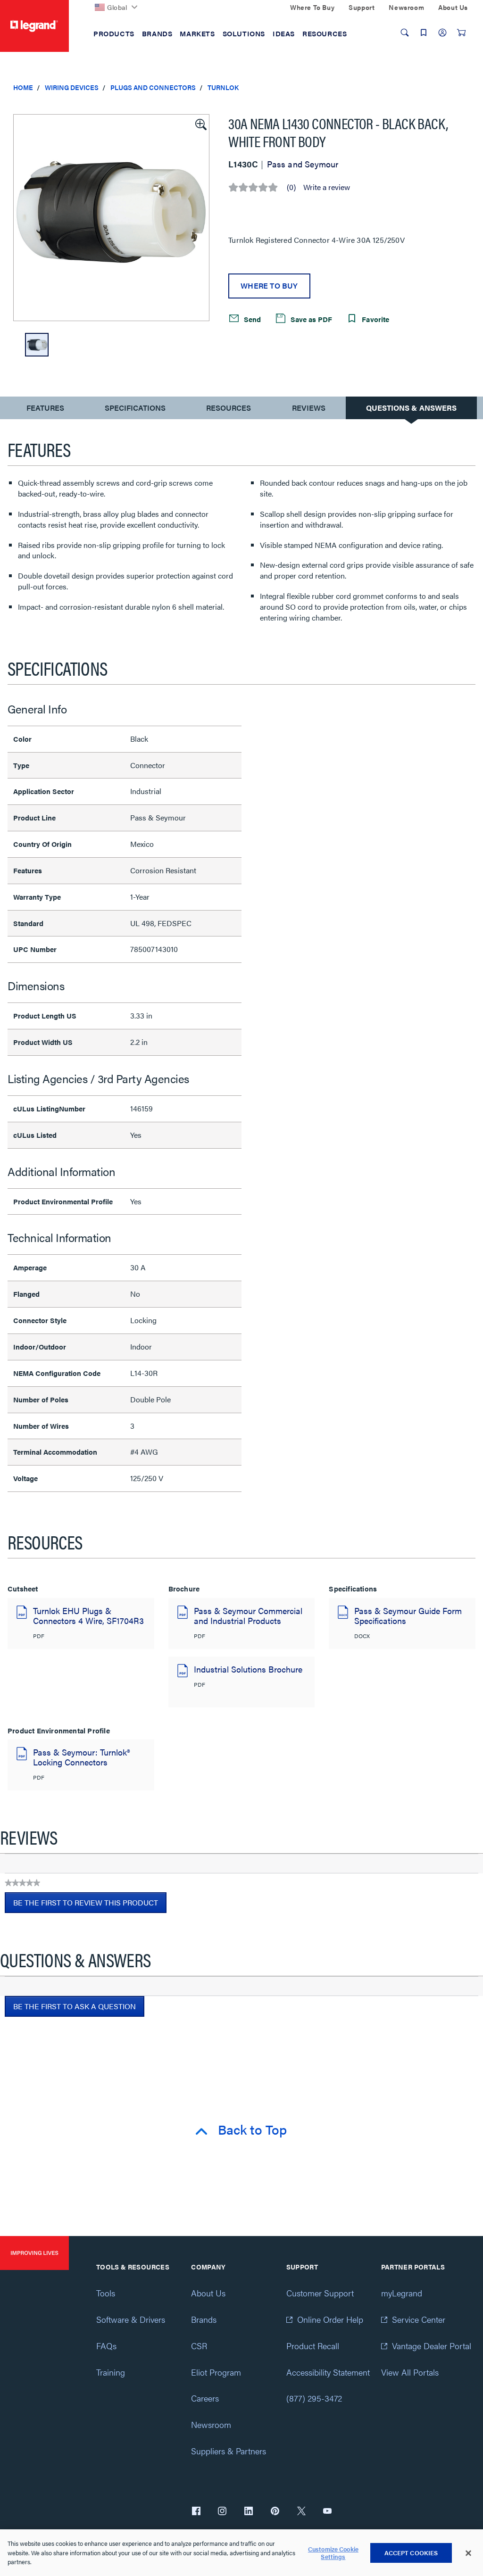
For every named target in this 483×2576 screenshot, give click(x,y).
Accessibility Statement (328, 2372)
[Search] (405, 33)
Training (111, 2372)
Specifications (135, 408)
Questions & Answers (411, 408)
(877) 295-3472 (314, 2398)
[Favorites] (424, 33)
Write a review (327, 187)
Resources (229, 408)
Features (45, 410)
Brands (204, 2319)
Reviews (309, 408)
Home (23, 87)
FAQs (106, 2346)
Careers (205, 2398)
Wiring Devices (72, 87)
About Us (208, 2293)
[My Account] (442, 33)
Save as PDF (310, 319)
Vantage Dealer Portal (432, 2346)
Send (251, 319)
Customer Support (320, 2293)
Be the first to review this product (90, 1905)
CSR (199, 2346)
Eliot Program (216, 2372)
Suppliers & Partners (229, 2451)
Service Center (419, 2319)
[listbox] (111, 218)
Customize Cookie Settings (333, 2553)
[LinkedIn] (249, 2512)
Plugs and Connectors (153, 87)
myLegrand (402, 2293)
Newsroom (211, 2424)
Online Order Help (330, 2319)
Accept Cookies (411, 2553)
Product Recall (313, 2346)
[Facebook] (196, 2512)
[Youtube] (327, 2512)
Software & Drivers (131, 2319)
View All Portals (410, 2372)
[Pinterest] (275, 2512)
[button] (200, 124)
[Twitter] (301, 2512)
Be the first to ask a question (75, 2006)
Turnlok (223, 87)
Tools (106, 2293)
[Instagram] (222, 2512)
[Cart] (461, 33)
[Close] (468, 2553)
